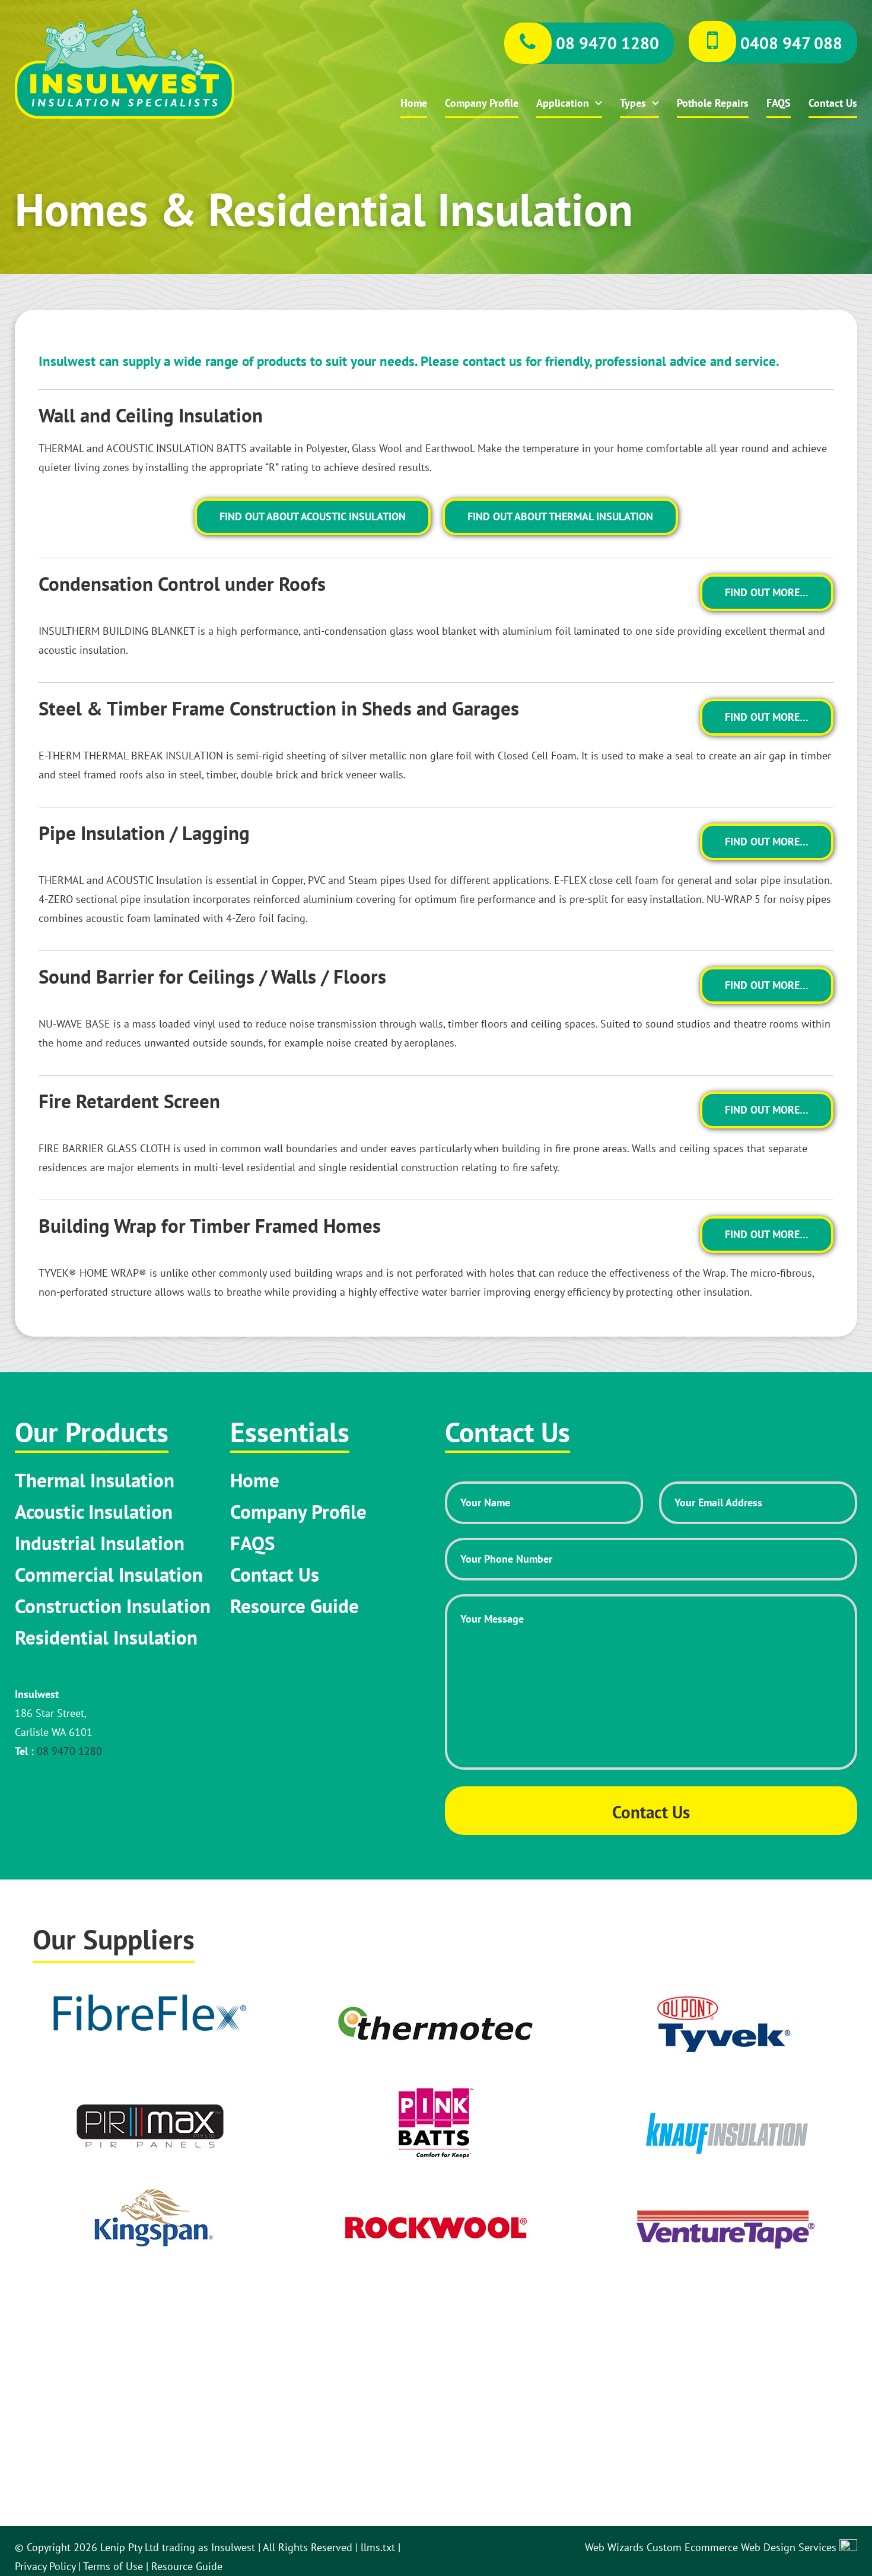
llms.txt (378, 2547)
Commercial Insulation (109, 1575)
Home (414, 103)
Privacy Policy (45, 2566)
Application (563, 103)
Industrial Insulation (100, 1543)
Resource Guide (295, 1606)
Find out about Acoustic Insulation (313, 516)
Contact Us (833, 103)
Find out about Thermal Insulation (560, 516)
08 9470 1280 (605, 43)
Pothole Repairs (713, 103)
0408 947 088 (789, 43)
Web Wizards (616, 2547)
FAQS (779, 103)
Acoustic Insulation (94, 1512)
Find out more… (767, 592)
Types (633, 103)
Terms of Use (113, 2566)
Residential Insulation (106, 1637)
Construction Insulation (113, 1606)
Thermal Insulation (95, 1480)
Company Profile (482, 103)
